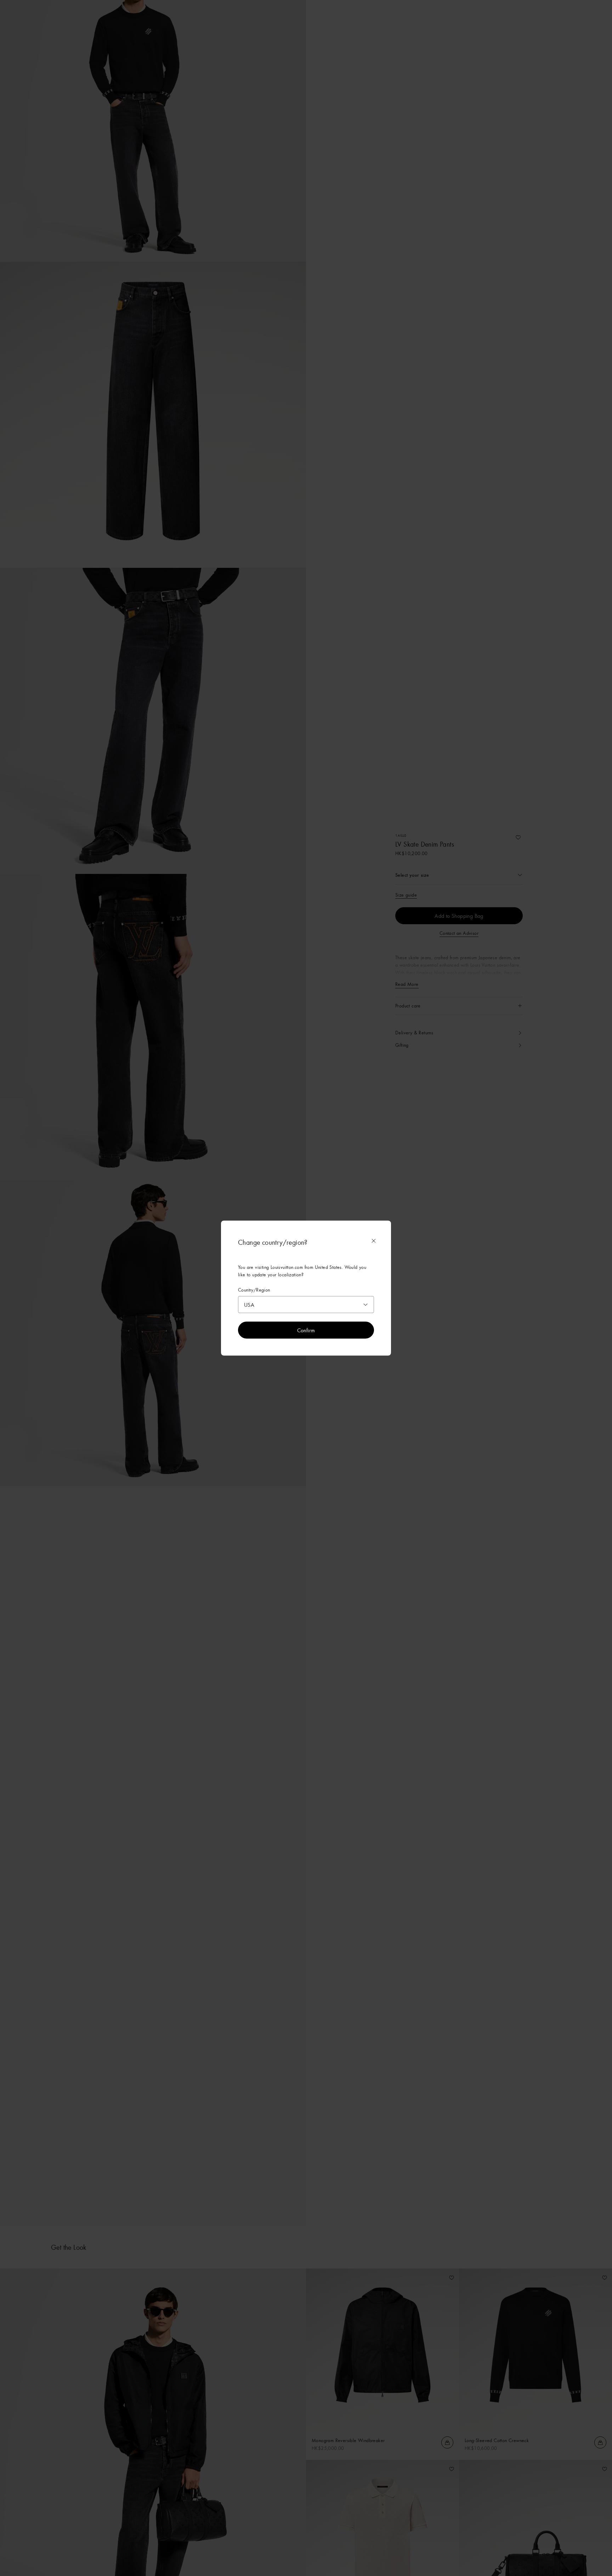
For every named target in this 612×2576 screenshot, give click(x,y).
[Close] (374, 1241)
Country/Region (254, 1290)
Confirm (306, 1330)
